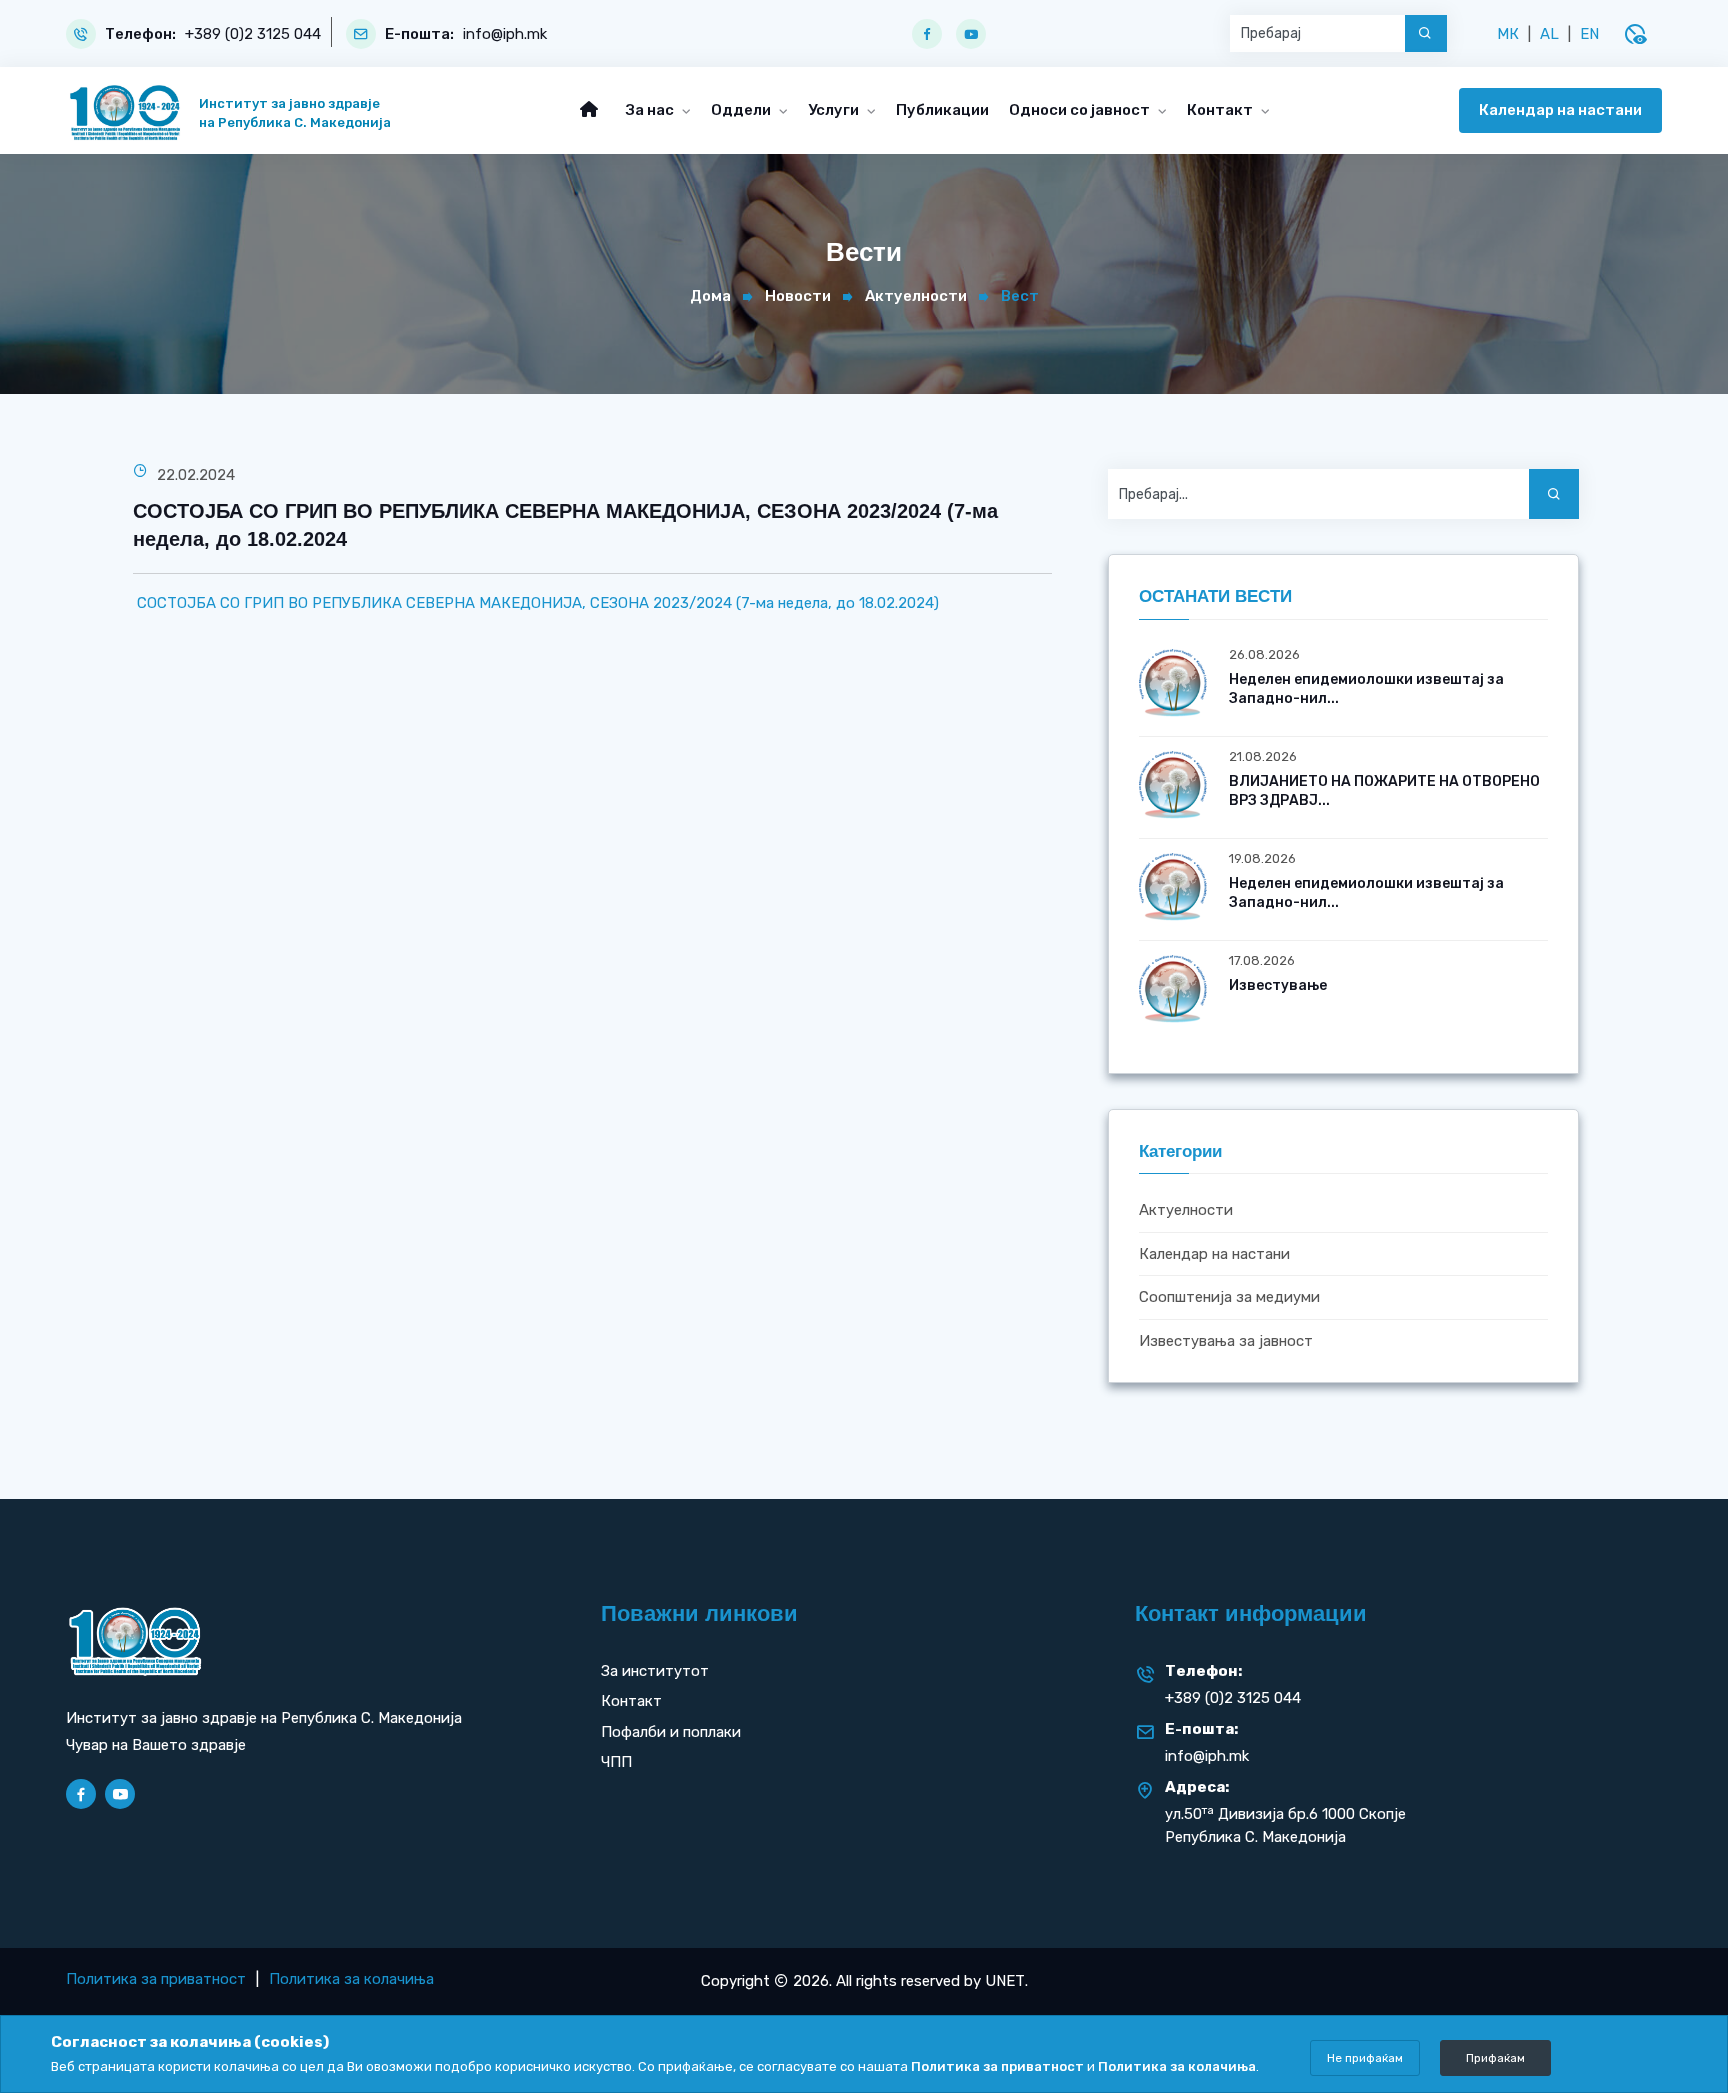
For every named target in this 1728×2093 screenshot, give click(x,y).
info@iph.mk (505, 34)
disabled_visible (1635, 34)
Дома (710, 296)
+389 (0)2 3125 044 (253, 34)
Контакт (1221, 110)
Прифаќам (1495, 2058)
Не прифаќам (1365, 2058)
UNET (1005, 1981)
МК (1508, 34)
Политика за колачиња (351, 1979)
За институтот (655, 1671)
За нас (651, 110)
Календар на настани (1560, 110)
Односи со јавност (1081, 110)
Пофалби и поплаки (671, 1732)
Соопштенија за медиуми (1229, 1298)
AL (1549, 34)
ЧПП (616, 1762)
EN (1589, 34)
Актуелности (916, 296)
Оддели (742, 110)
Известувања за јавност (1226, 1341)
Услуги (835, 110)
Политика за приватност (156, 1979)
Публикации (942, 110)
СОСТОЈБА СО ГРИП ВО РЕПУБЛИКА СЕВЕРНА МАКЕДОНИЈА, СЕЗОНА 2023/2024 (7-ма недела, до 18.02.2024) (536, 603)
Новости (798, 296)
